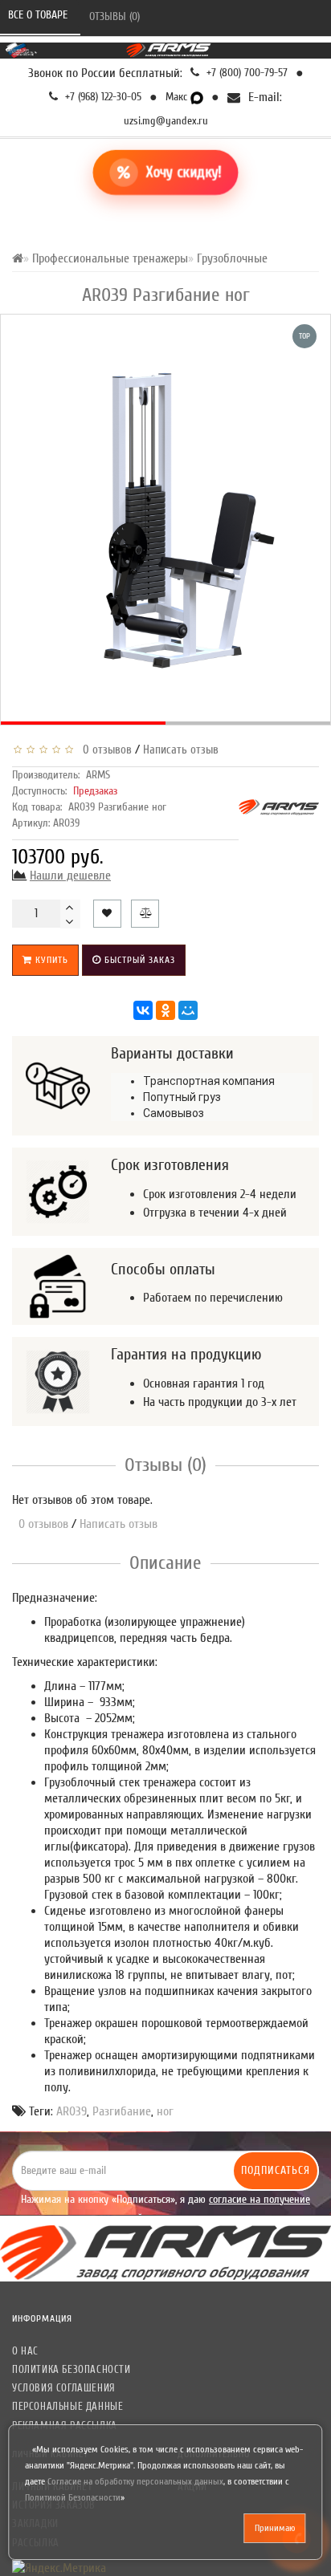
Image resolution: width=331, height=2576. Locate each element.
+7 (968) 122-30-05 (102, 97)
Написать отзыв (181, 750)
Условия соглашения (64, 2388)
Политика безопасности (72, 2369)
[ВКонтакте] (143, 1010)
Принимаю (275, 2528)
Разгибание (122, 2111)
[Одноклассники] (165, 1010)
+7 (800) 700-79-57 (245, 73)
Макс (178, 97)
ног (165, 2111)
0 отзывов (104, 750)
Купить (50, 960)
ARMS (98, 775)
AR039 (72, 2111)
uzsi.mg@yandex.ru (166, 121)
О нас (25, 2351)
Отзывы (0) (116, 16)
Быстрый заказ (138, 960)
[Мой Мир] (188, 1010)
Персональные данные (67, 2406)
